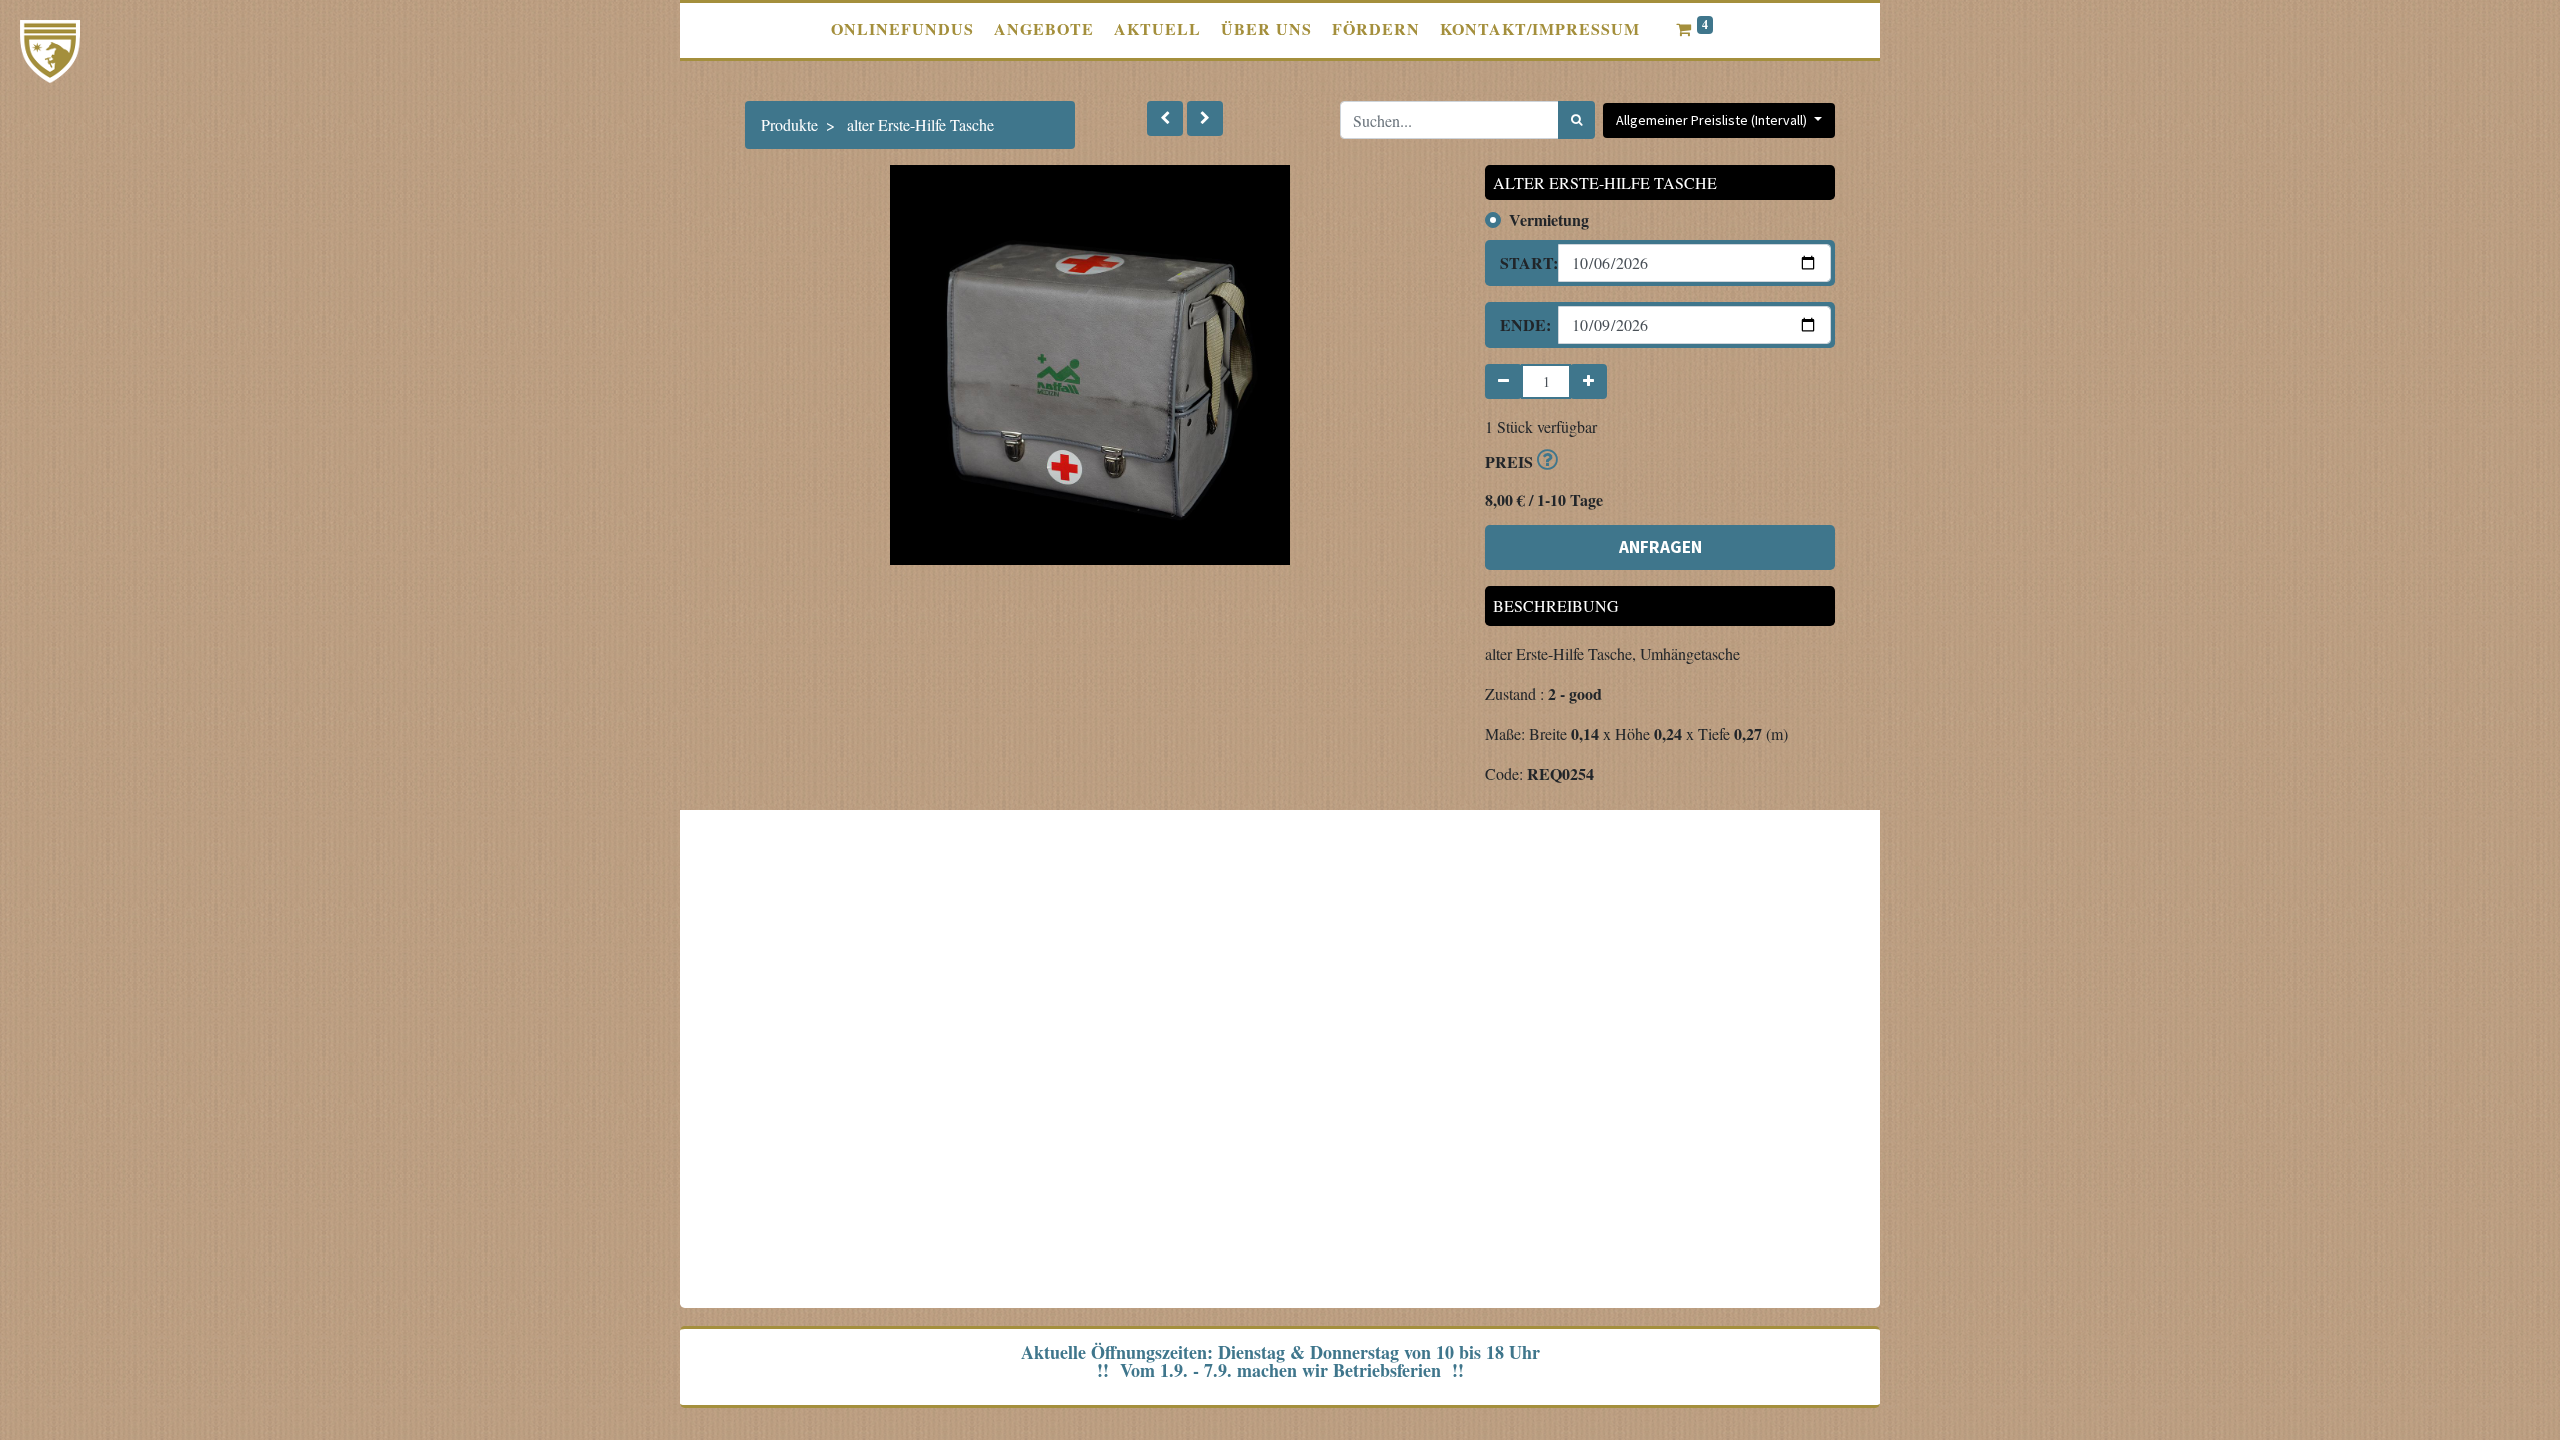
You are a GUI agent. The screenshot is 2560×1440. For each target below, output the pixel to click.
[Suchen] (1576, 120)
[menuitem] (902, 29)
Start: (1521, 262)
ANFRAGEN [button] (1660, 547)
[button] (1165, 118)
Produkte (789, 124)
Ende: (1521, 324)
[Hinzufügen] (1588, 381)
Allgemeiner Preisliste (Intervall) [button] (1713, 120)
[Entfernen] (1503, 381)
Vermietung (1549, 219)
